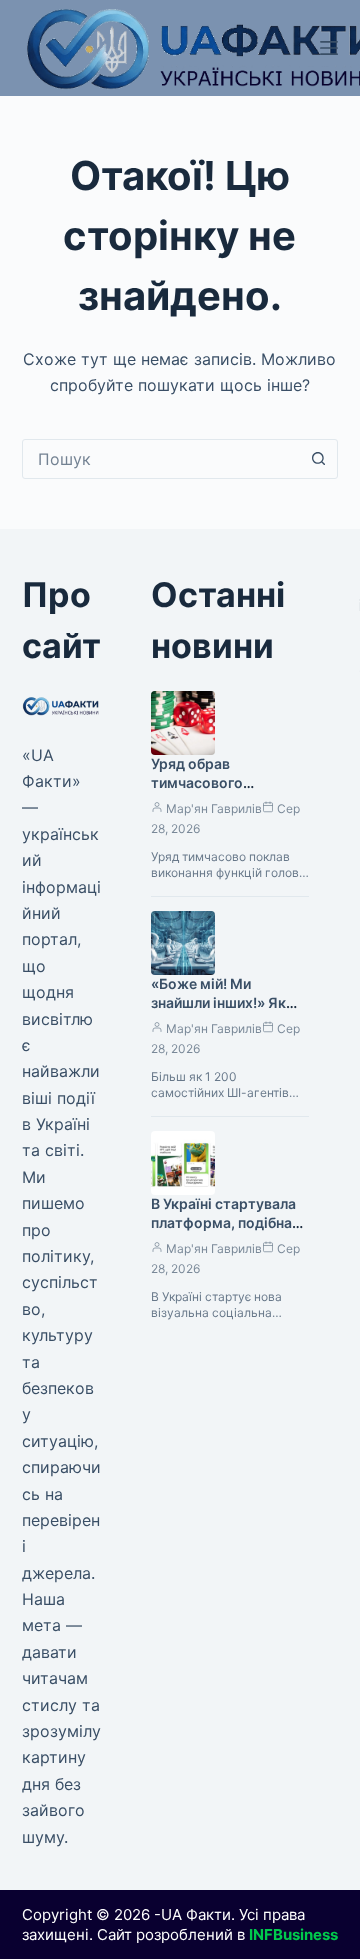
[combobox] (161, 459)
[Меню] (329, 48)
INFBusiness (293, 1934)
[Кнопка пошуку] (318, 459)
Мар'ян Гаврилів (214, 808)
